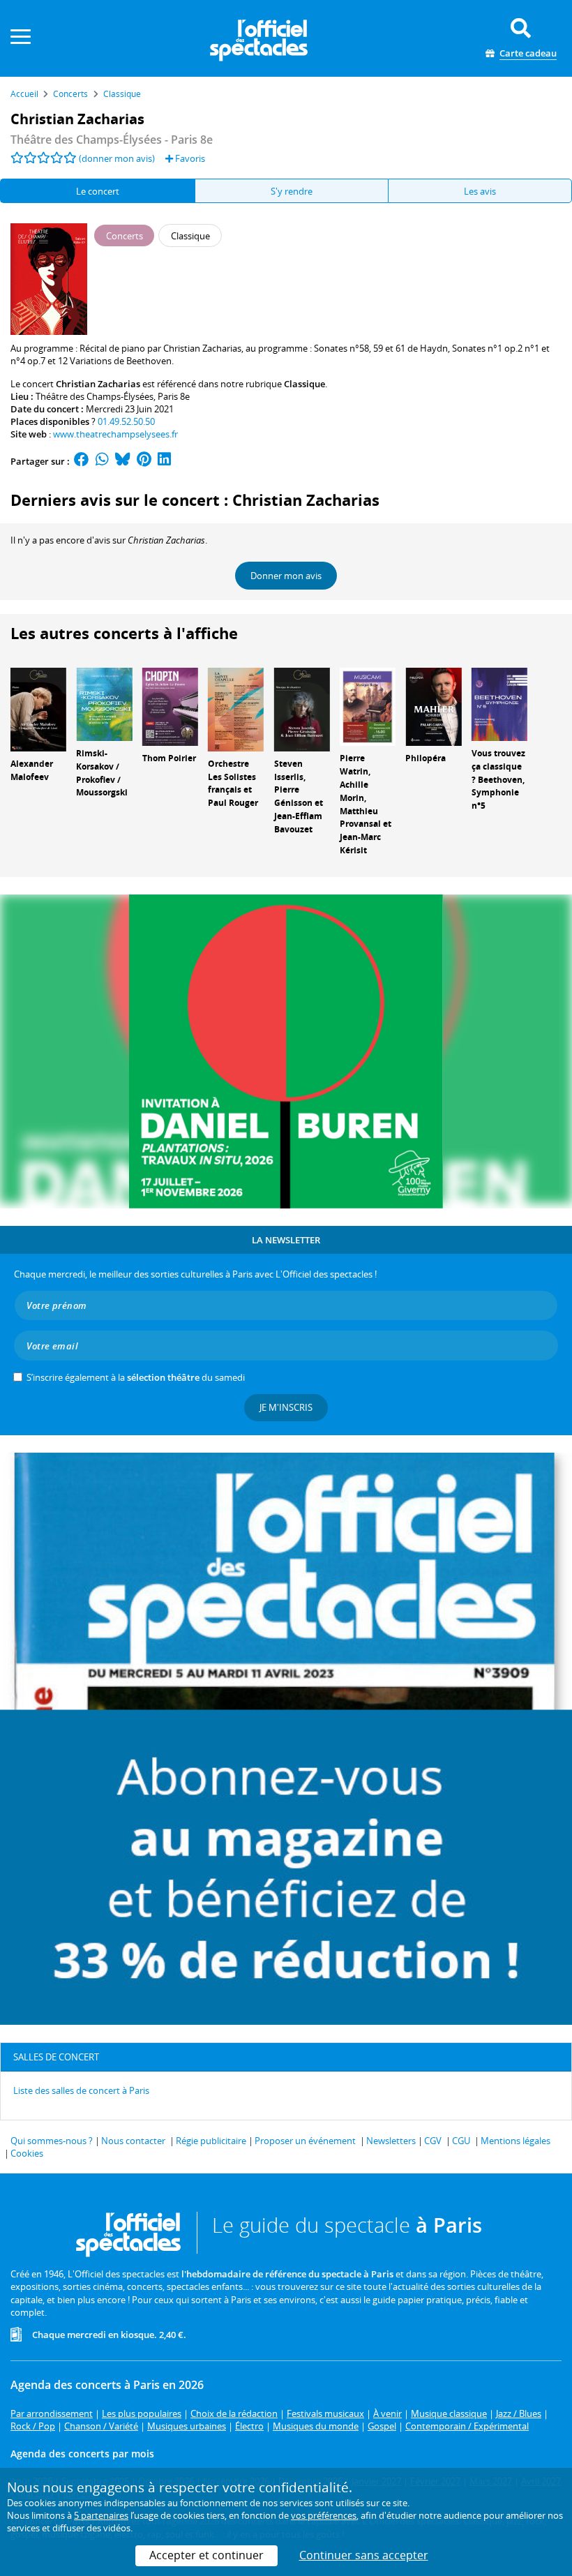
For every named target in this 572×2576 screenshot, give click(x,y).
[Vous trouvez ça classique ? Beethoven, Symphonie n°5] (499, 703)
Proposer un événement (305, 2141)
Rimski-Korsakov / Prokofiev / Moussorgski (102, 773)
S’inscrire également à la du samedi (136, 1377)
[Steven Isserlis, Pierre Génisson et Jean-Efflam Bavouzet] (302, 708)
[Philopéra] (433, 706)
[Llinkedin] (164, 461)
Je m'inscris (286, 1407)
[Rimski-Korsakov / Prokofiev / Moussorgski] (104, 703)
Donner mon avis (286, 576)
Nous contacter (133, 2141)
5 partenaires (101, 2515)
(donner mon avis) (117, 158)
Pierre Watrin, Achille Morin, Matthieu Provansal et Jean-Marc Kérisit (366, 804)
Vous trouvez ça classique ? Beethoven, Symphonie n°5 (498, 779)
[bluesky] (123, 461)
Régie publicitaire (211, 2141)
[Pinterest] (144, 461)
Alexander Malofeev (32, 770)
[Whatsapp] (102, 461)
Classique (304, 384)
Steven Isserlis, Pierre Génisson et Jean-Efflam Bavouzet (299, 796)
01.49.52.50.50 (126, 421)
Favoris (189, 158)
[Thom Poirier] (170, 706)
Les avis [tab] (480, 191)
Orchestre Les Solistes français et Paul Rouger (233, 783)
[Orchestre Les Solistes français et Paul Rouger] (236, 708)
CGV (433, 2141)
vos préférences (324, 2515)
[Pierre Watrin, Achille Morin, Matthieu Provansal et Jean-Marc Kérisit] (368, 706)
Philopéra (426, 758)
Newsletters (391, 2141)
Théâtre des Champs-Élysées (95, 396)
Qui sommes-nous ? (52, 2141)
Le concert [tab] (98, 191)
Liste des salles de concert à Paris (81, 2090)
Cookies (27, 2153)
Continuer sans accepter (364, 2555)
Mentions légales (515, 2141)
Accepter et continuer (206, 2555)
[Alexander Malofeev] (38, 708)
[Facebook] (82, 461)
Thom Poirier (169, 758)
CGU (461, 2141)
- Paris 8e (112, 140)
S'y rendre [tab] (292, 191)
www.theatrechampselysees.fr (115, 434)
